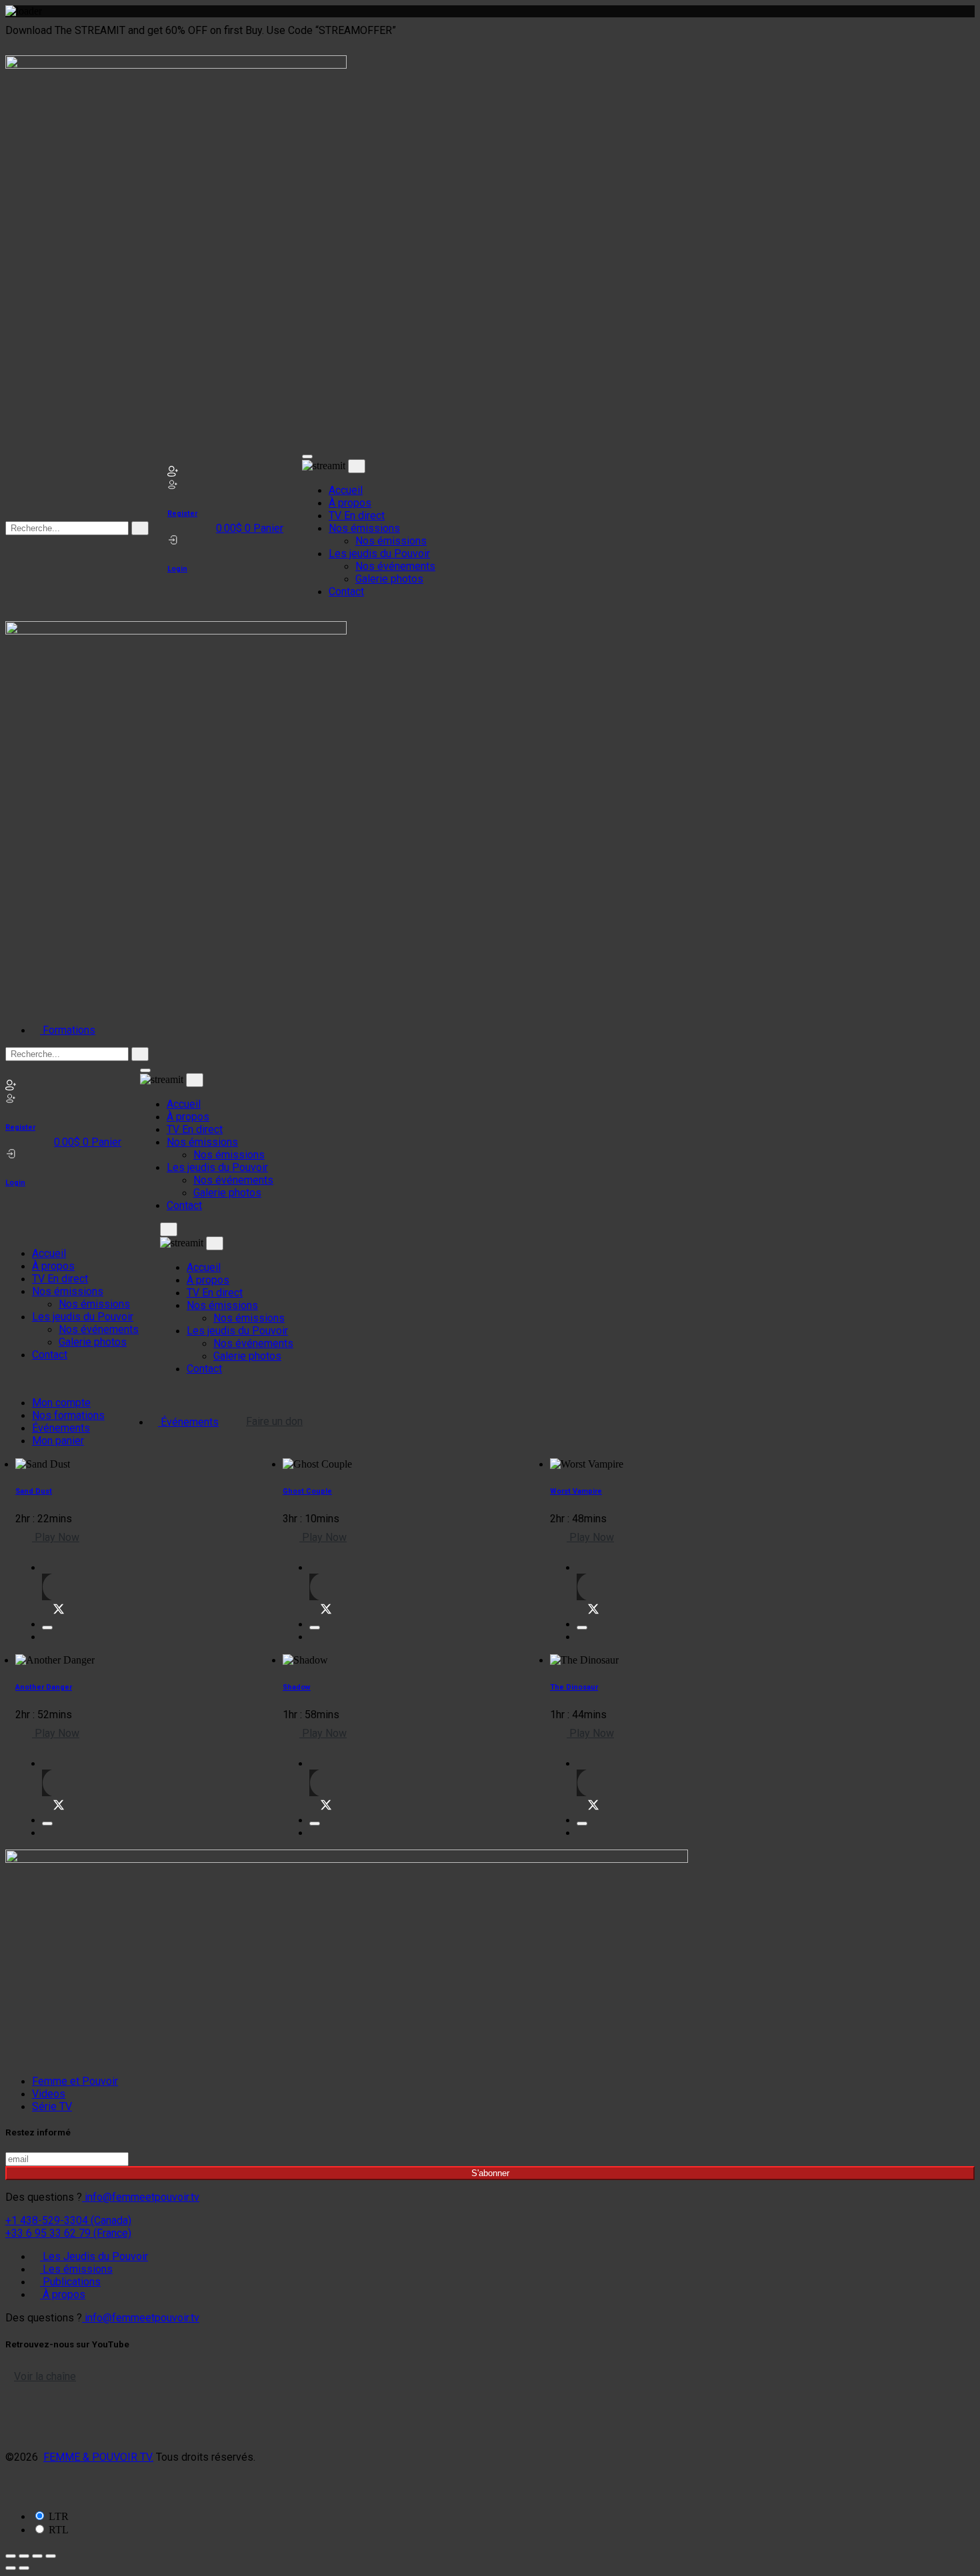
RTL (59, 2530)
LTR (59, 2516)
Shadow (297, 1687)
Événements (61, 1428)
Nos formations (68, 1415)
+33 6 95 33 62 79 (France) (68, 2233)
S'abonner (490, 2173)
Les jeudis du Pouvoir (379, 554)
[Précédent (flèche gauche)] (11, 2568)
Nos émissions (364, 528)
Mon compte (61, 1403)
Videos (49, 2094)
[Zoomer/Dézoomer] (11, 2556)
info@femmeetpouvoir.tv (141, 2197)
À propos (350, 503)
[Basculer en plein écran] (24, 2556)
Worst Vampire (576, 1491)
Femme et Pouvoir (75, 2081)
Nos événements (395, 566)
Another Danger (44, 1687)
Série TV (52, 2106)
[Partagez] (37, 2556)
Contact (346, 592)
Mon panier (58, 1441)
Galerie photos (389, 579)
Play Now (56, 1537)
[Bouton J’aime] (47, 1628)
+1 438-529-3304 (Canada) (68, 2220)
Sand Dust (34, 1491)
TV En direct (357, 516)
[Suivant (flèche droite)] (24, 2568)
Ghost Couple (307, 1491)
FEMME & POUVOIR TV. (98, 2457)
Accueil (346, 490)
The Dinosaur (574, 1687)
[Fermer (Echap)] (51, 2556)
